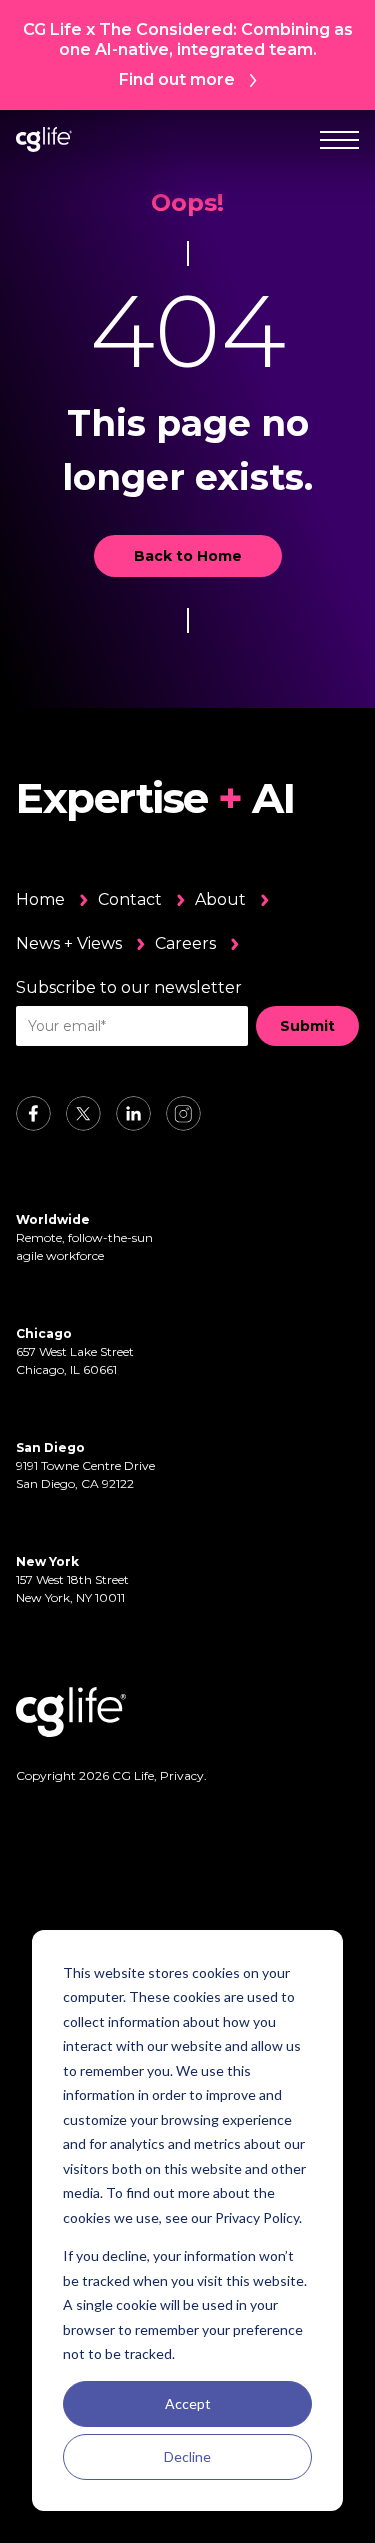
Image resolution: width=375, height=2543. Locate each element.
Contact (130, 899)
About (220, 899)
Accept (188, 2403)
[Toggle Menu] (339, 139)
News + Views (69, 943)
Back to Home (188, 556)
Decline (187, 2456)
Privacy (182, 1775)
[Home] (44, 139)
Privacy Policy (257, 2217)
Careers (185, 943)
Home (40, 899)
